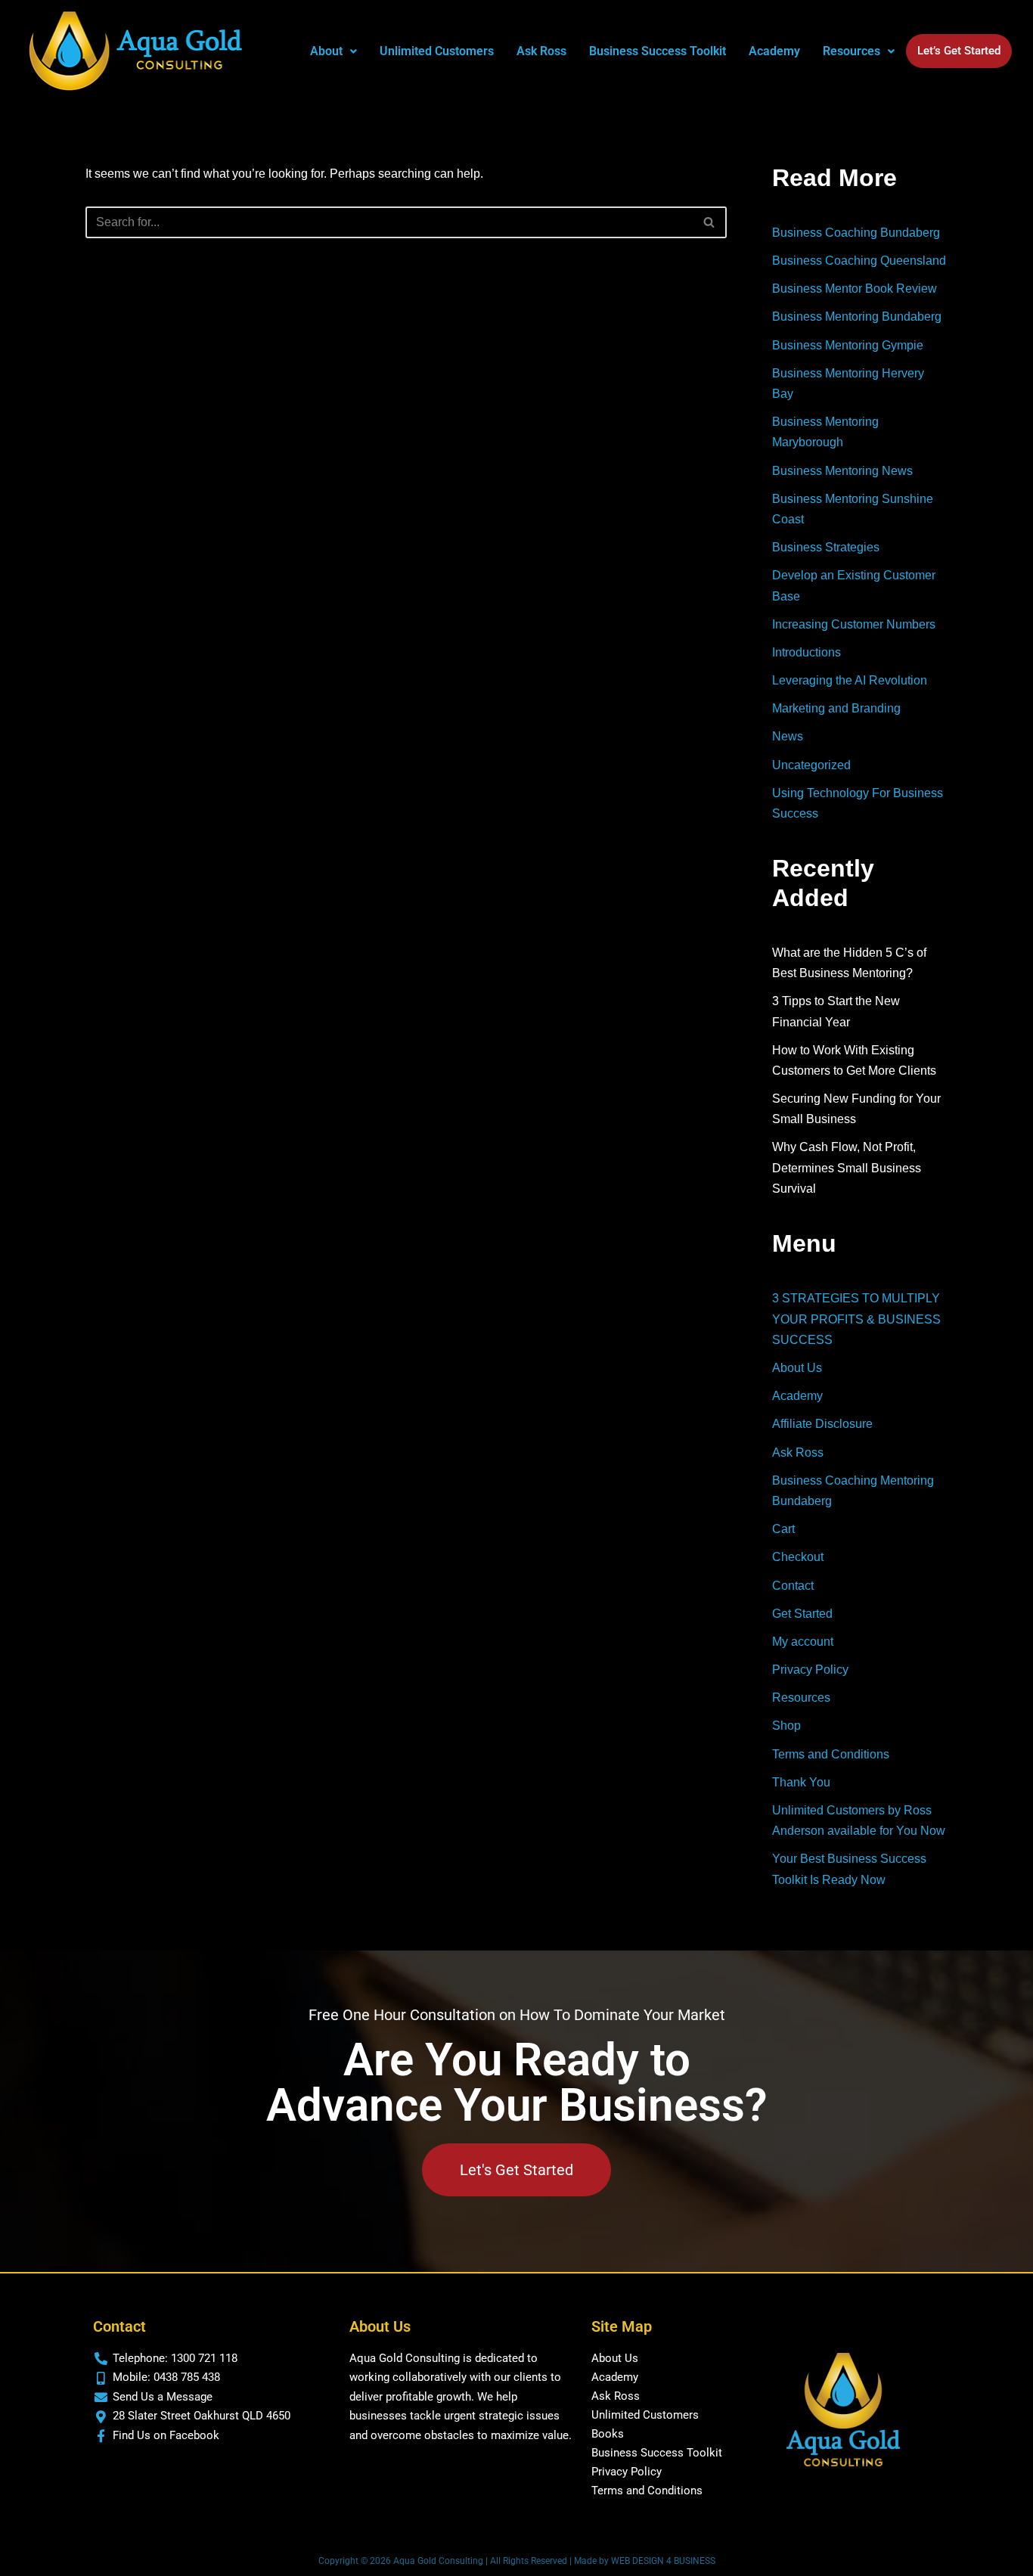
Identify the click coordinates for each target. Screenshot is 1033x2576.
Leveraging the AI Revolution (850, 680)
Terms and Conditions (831, 1754)
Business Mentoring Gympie (848, 345)
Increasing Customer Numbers (854, 624)
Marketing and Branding (836, 708)
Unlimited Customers (437, 51)
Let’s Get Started (959, 51)
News (788, 736)
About (326, 51)
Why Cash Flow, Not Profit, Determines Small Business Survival (847, 1167)
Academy (774, 51)
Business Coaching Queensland (859, 261)
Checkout (798, 1557)
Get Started (802, 1614)
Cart (783, 1529)
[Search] (710, 222)
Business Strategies (826, 547)
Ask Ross (541, 51)
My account (803, 1642)
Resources (801, 1698)
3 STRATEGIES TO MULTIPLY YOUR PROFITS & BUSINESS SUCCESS (856, 1319)
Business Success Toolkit (658, 51)
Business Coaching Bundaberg (856, 233)
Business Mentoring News (842, 471)
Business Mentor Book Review (855, 289)
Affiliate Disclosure (822, 1424)
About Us (797, 1368)
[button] (333, 51)
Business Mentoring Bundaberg (857, 317)
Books (608, 2434)
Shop (786, 1726)
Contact (793, 1586)
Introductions (807, 652)
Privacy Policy (810, 1670)
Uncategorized (811, 765)
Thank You (801, 1782)
